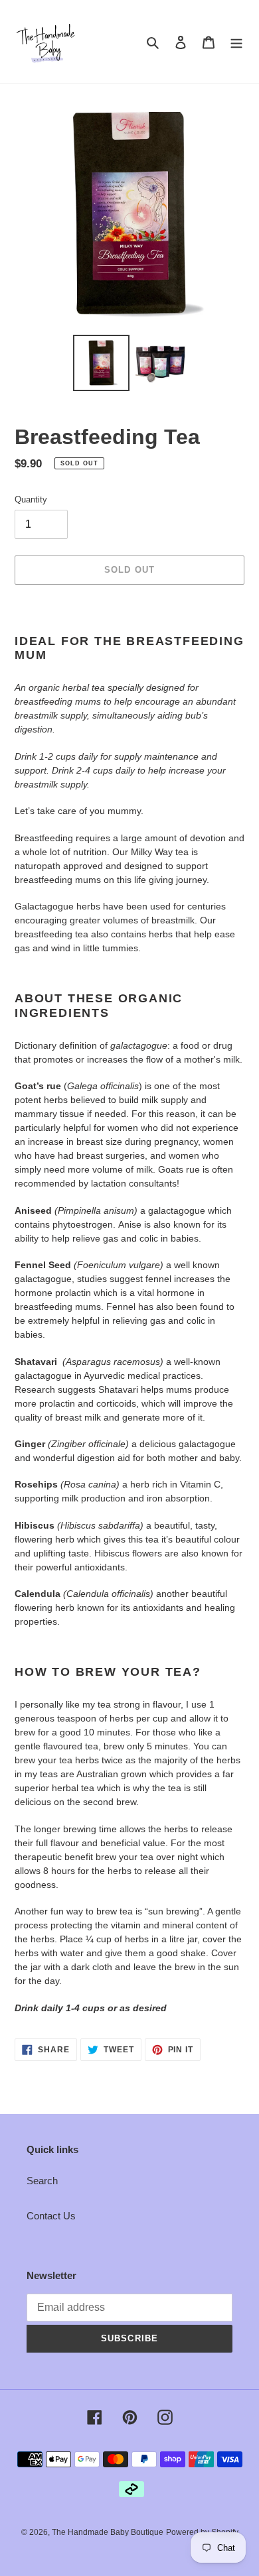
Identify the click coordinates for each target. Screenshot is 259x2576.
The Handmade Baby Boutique (108, 2532)
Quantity (31, 499)
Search (42, 2181)
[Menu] (236, 42)
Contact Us (51, 2216)
